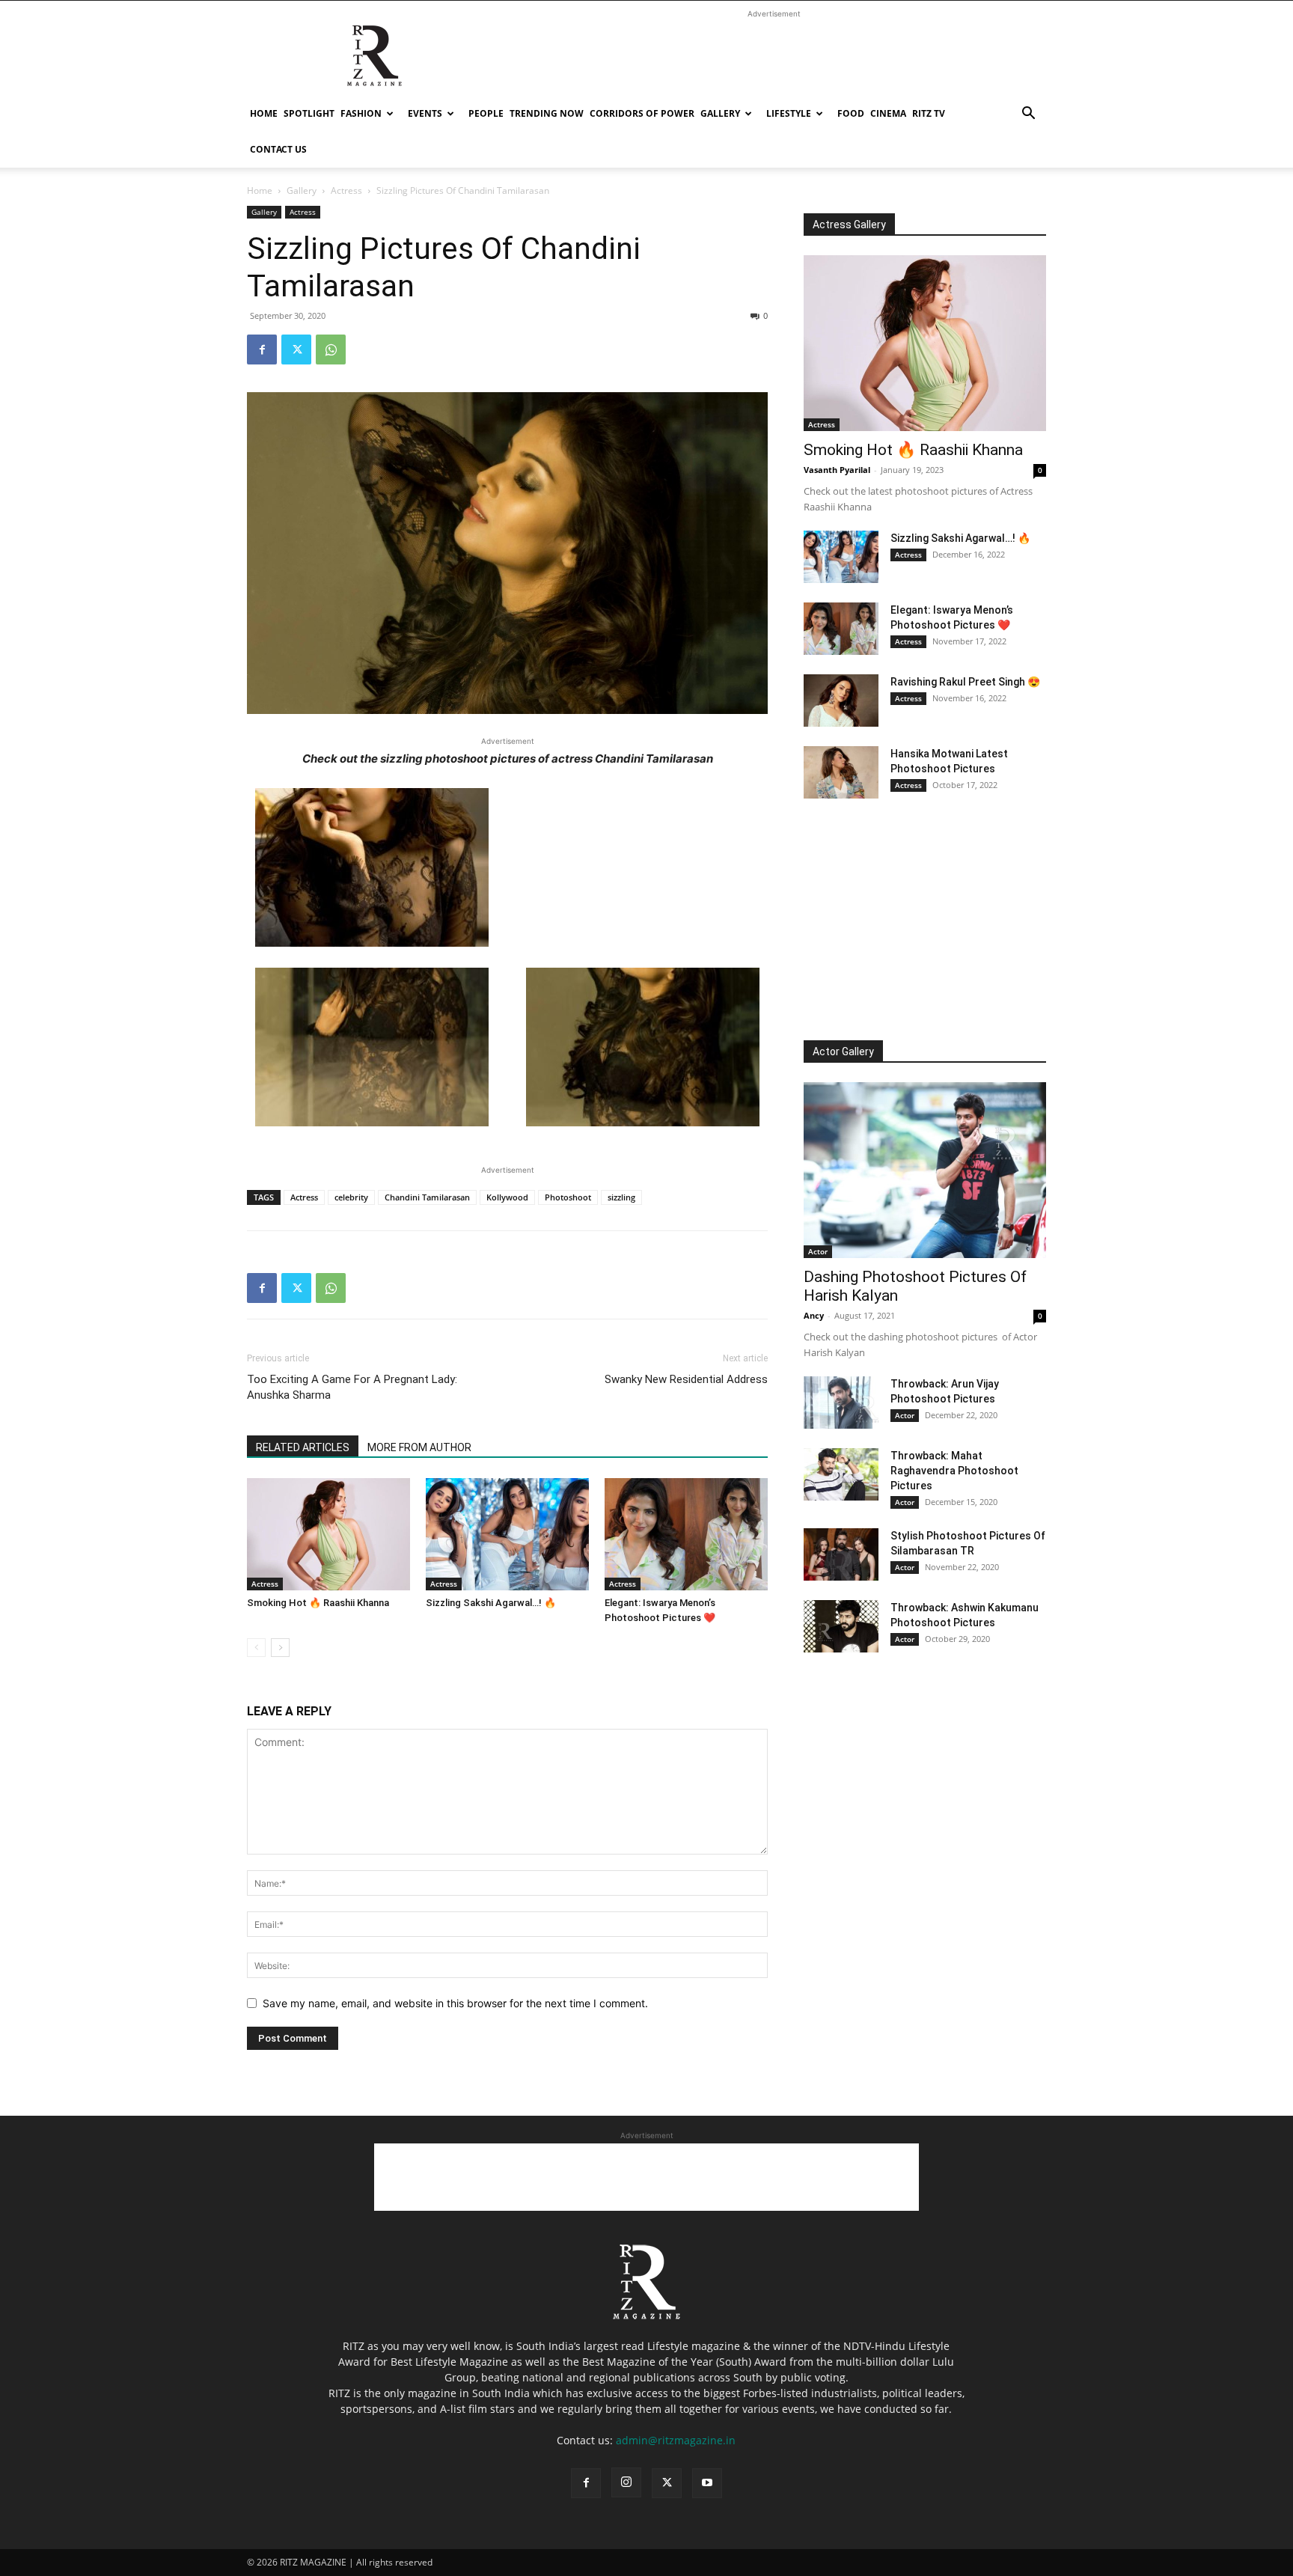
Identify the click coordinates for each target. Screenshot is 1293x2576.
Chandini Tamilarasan (427, 1197)
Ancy (814, 1315)
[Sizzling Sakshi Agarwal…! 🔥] (507, 1534)
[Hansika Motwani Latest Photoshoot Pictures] (841, 772)
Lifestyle (789, 113)
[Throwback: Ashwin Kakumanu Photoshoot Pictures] (841, 1626)
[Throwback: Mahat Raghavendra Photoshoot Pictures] (841, 1474)
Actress (346, 190)
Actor (818, 1251)
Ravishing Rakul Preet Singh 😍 (965, 682)
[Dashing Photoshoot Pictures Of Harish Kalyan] (925, 1170)
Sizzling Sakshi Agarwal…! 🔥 (491, 1603)
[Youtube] (707, 2483)
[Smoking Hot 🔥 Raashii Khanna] (328, 1534)
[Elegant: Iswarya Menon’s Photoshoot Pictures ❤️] (686, 1534)
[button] (1028, 115)
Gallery (720, 113)
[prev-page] (256, 1648)
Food (851, 113)
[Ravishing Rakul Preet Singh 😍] (841, 701)
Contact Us (278, 149)
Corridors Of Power (642, 113)
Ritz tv (929, 113)
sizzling (621, 1197)
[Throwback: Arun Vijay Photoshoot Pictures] (841, 1403)
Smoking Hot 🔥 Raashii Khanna (318, 1603)
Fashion (361, 113)
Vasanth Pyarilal (837, 470)
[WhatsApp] (331, 350)
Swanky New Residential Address (686, 1379)
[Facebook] (262, 350)
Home (264, 113)
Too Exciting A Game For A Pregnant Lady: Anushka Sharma (352, 1387)
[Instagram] (626, 2482)
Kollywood (507, 1197)
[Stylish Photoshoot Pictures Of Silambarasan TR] (841, 1554)
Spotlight (309, 113)
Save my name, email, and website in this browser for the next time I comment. (455, 2003)
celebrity (351, 1197)
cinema (888, 113)
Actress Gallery (849, 225)
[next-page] (280, 1648)
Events (425, 113)
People (486, 113)
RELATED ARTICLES (303, 1447)
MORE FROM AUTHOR (419, 1447)
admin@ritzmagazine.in (676, 2440)
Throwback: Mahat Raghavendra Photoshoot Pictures (954, 1471)
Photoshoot (568, 1197)
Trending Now (547, 113)
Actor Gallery (843, 1052)
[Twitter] (296, 350)
